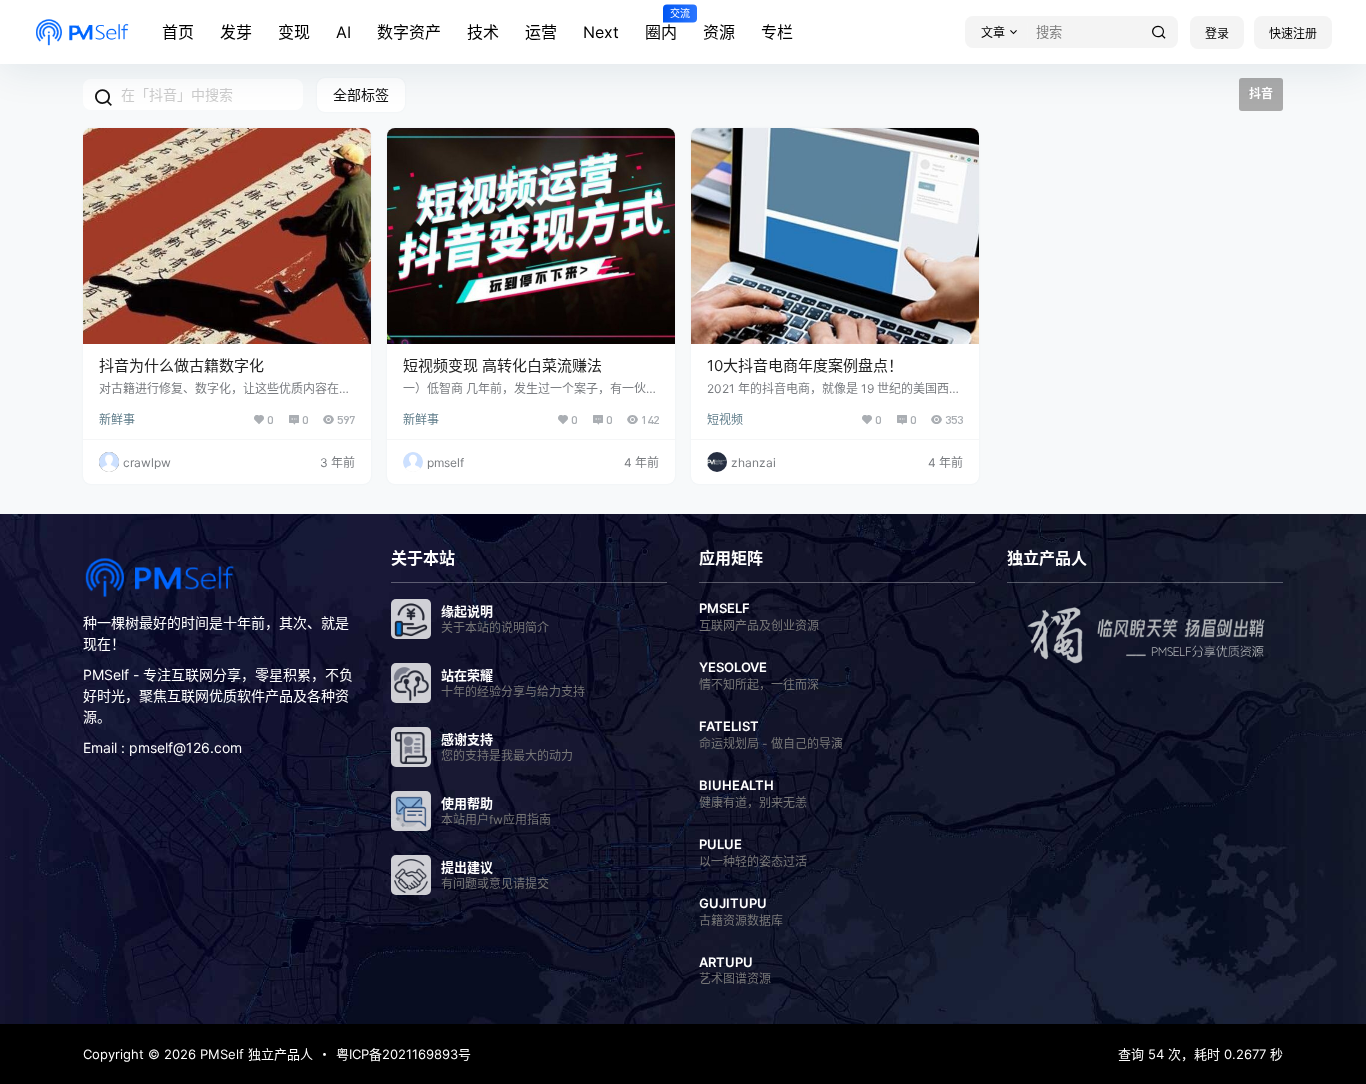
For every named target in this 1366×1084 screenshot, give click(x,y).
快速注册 (1293, 33)
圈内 (661, 25)
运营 (541, 32)
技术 (483, 32)
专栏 (777, 32)
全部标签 (361, 94)
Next (601, 32)
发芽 (236, 32)
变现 (294, 32)
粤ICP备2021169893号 (403, 1054)
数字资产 (409, 32)
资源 (719, 32)
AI (343, 32)
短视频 (725, 419)
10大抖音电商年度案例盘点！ (805, 365)
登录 (1217, 33)
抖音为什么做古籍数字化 (181, 365)
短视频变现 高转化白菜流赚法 (502, 365)
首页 (178, 32)
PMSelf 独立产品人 (254, 1054)
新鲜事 (117, 419)
